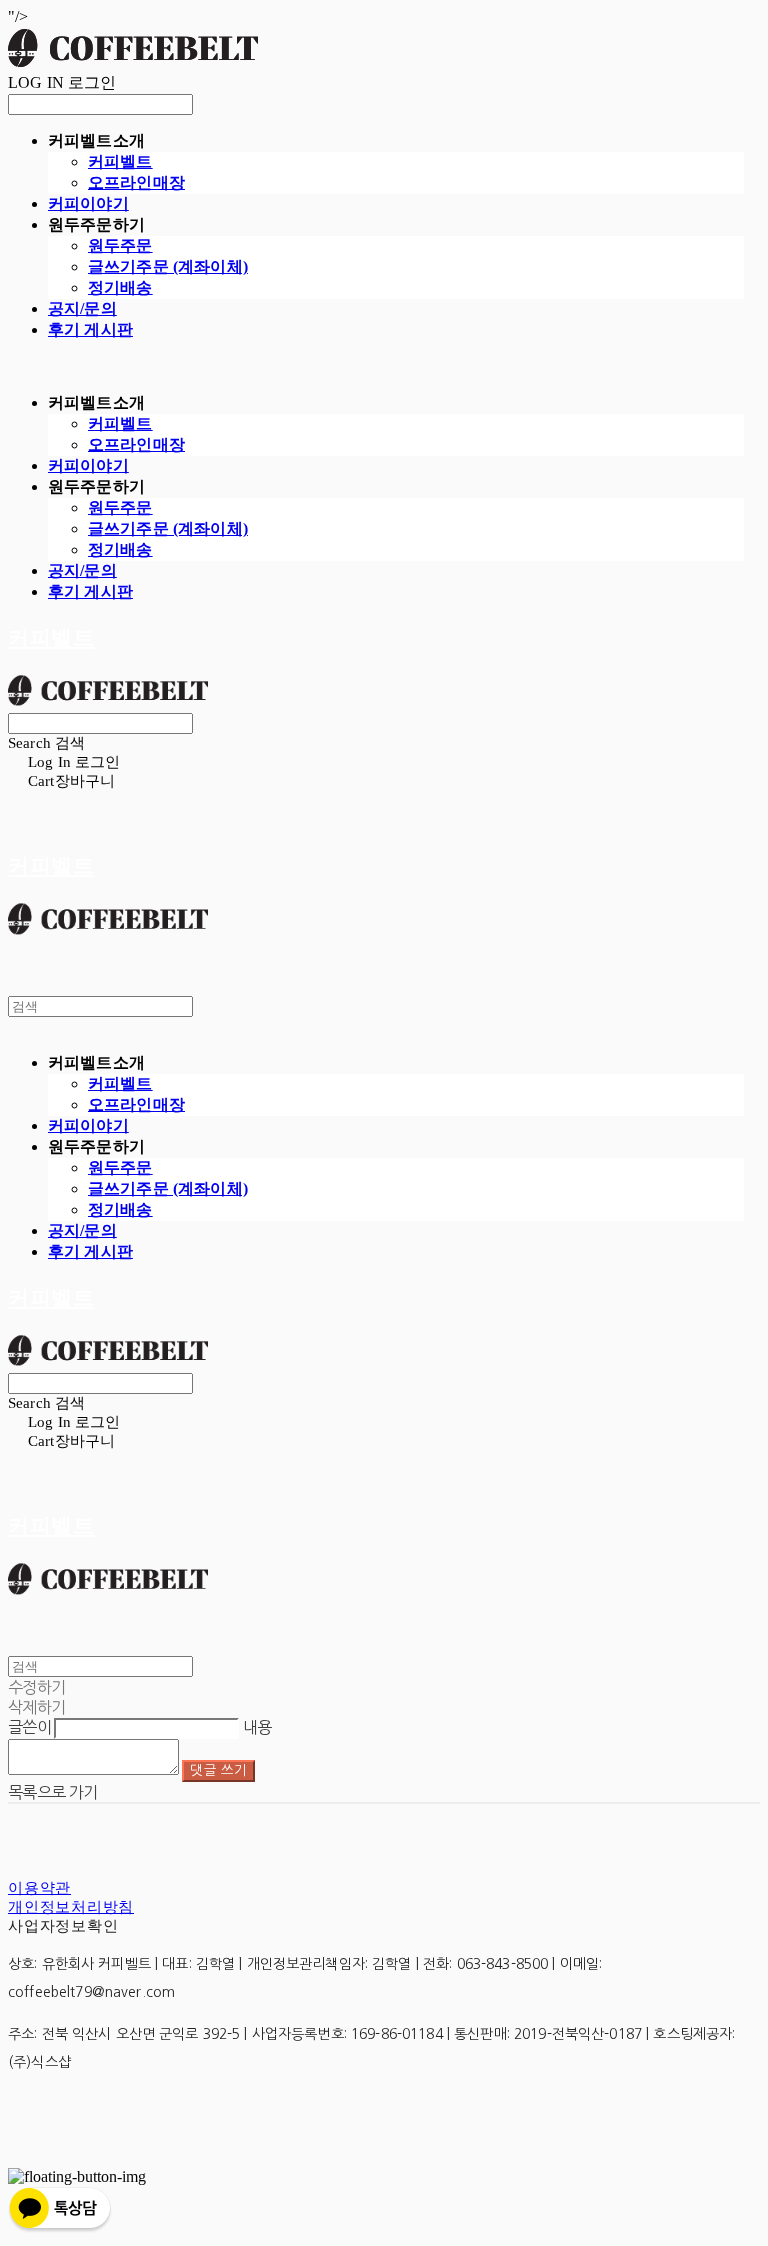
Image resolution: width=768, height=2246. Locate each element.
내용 (257, 1727)
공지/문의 (82, 308)
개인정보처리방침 (71, 1907)
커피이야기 (88, 203)
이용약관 (39, 1888)
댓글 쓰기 (218, 1770)
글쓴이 (29, 1727)
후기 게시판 (90, 329)
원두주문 (120, 245)
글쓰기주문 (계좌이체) (168, 266)
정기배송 (120, 287)
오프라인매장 (136, 182)
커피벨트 (120, 161)
